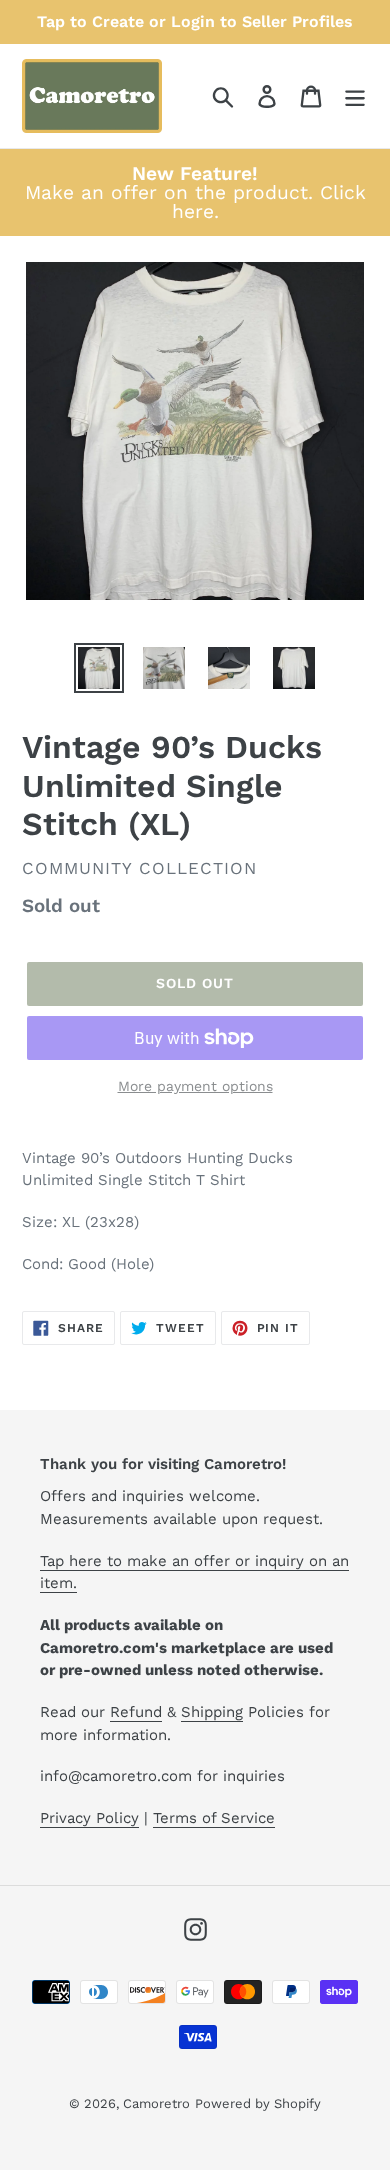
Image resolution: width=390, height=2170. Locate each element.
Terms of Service (214, 1818)
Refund (136, 1712)
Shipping (212, 1712)
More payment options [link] (195, 1086)
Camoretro (156, 2103)
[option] (99, 668)
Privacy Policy (89, 1818)
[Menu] (355, 96)
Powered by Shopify (258, 2103)
